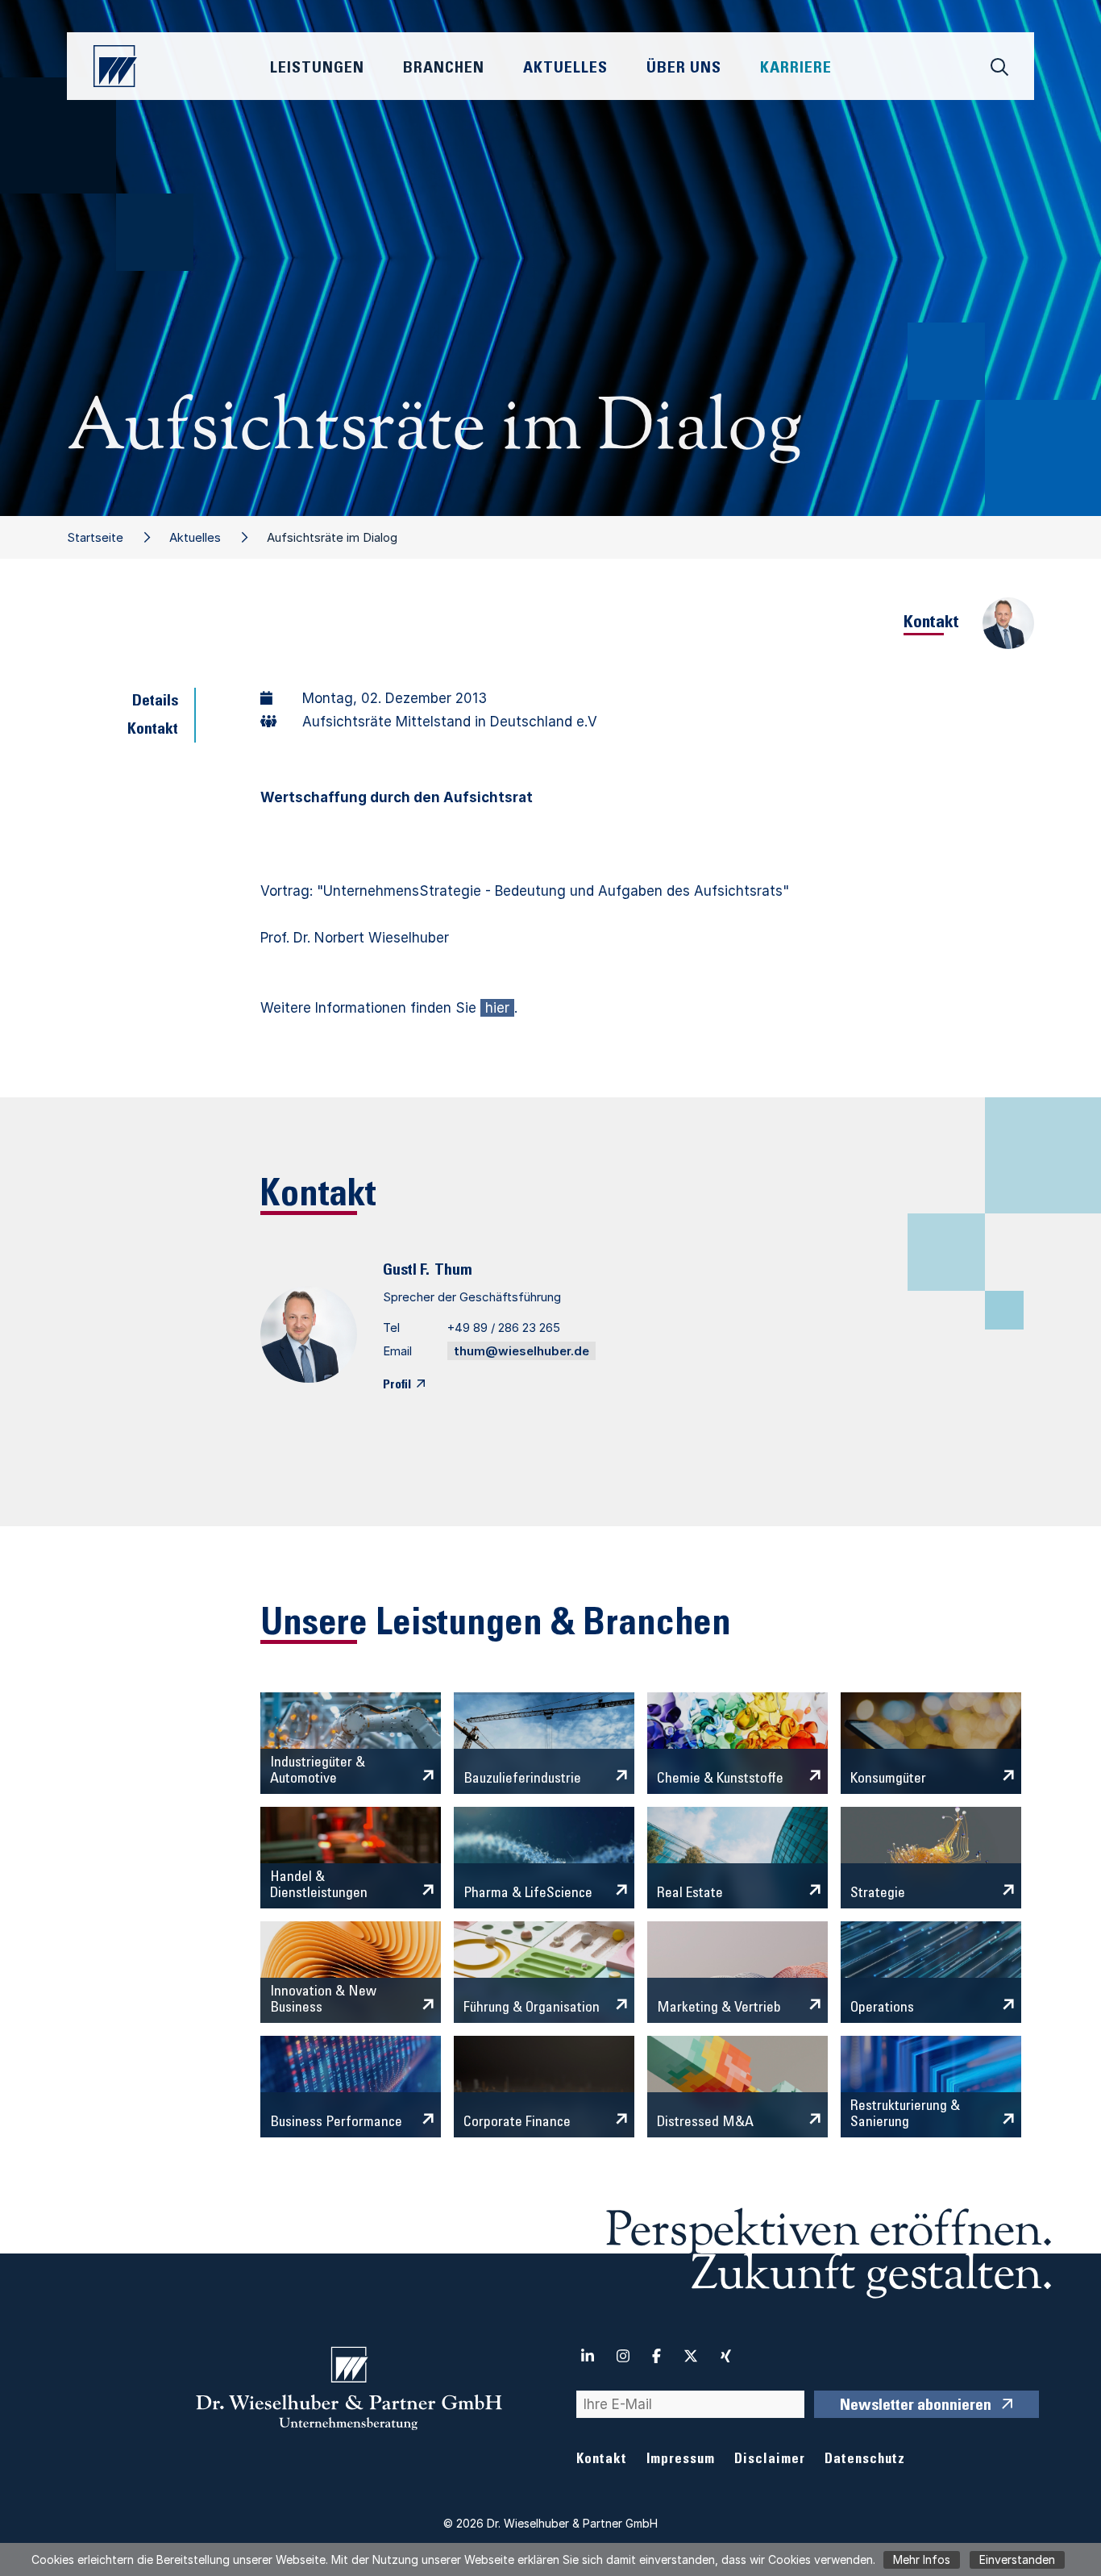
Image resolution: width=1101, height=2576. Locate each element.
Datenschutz (865, 2460)
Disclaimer (770, 2460)
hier (497, 1008)
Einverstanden (1017, 2559)
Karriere (796, 69)
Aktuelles (195, 537)
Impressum (681, 2460)
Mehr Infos (922, 2559)
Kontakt (153, 730)
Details (155, 702)
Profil (397, 1385)
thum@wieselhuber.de (521, 1351)
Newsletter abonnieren (916, 2407)
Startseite (95, 537)
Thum (453, 1271)
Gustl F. (406, 1271)
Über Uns (684, 69)
